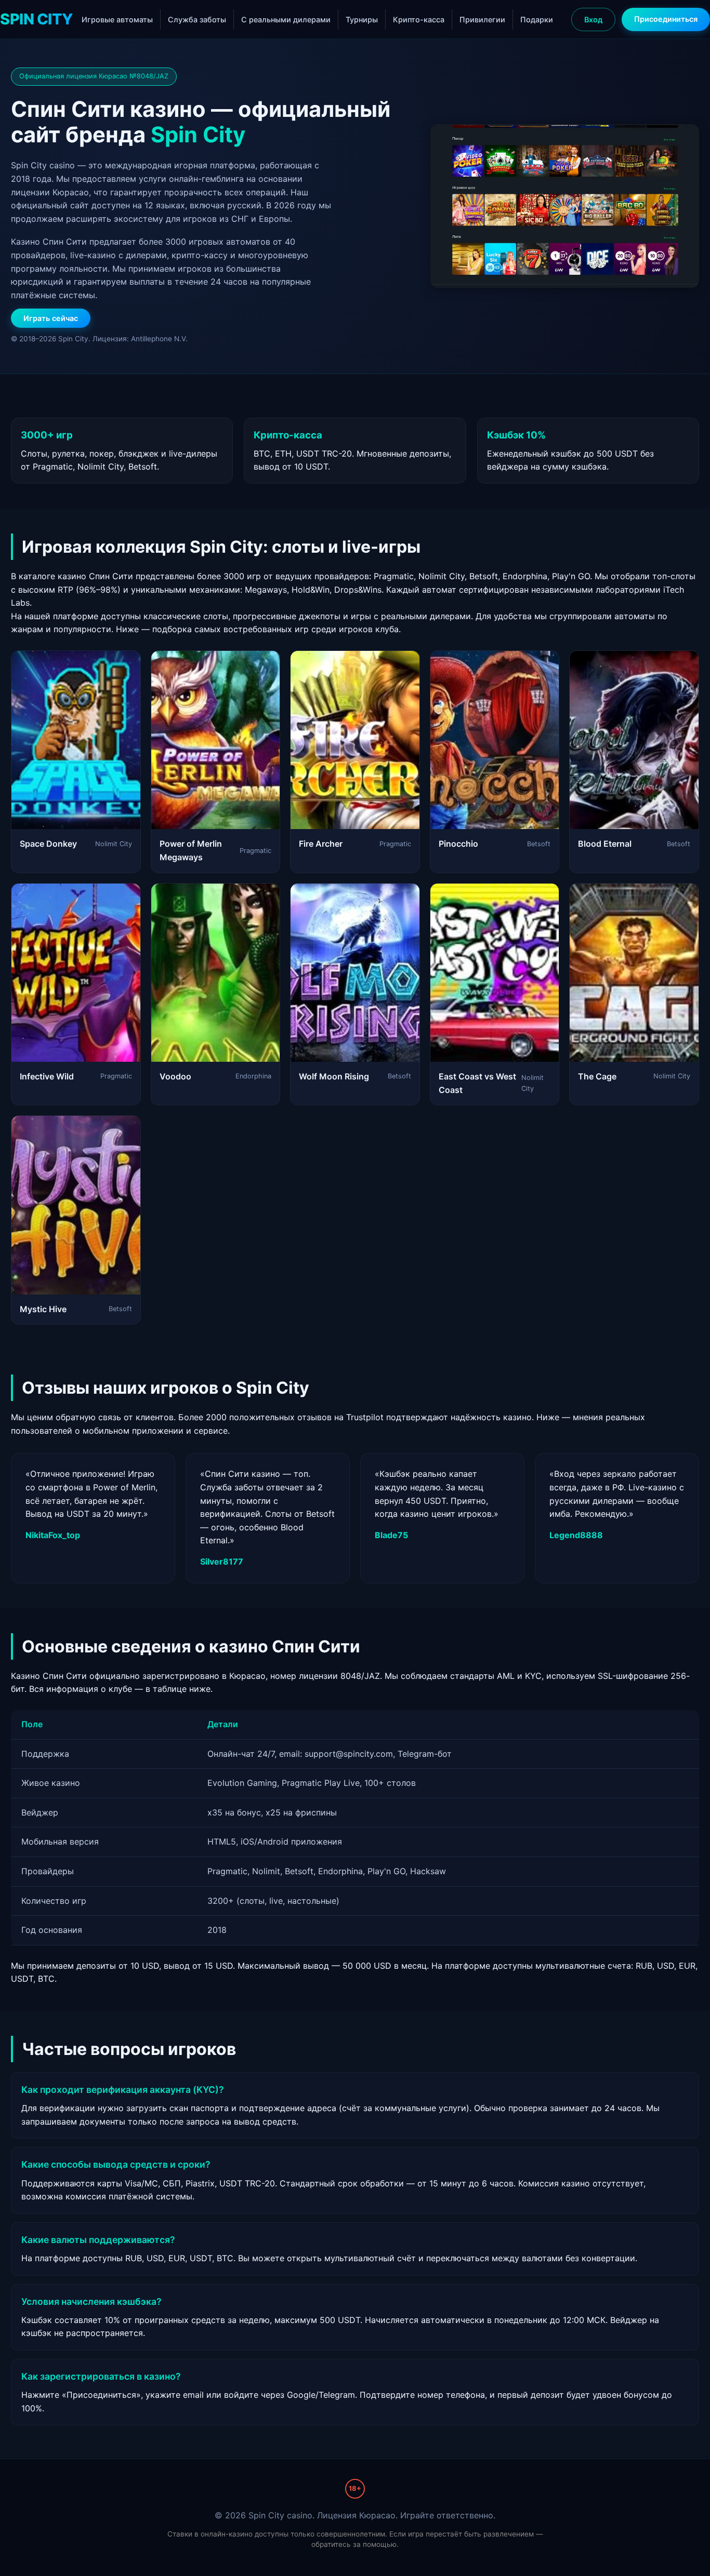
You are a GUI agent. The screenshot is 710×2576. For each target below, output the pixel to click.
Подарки (537, 19)
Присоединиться (666, 19)
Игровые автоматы (117, 19)
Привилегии (482, 19)
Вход (593, 19)
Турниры (362, 19)
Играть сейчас (51, 318)
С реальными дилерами (286, 19)
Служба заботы (197, 19)
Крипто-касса (419, 19)
